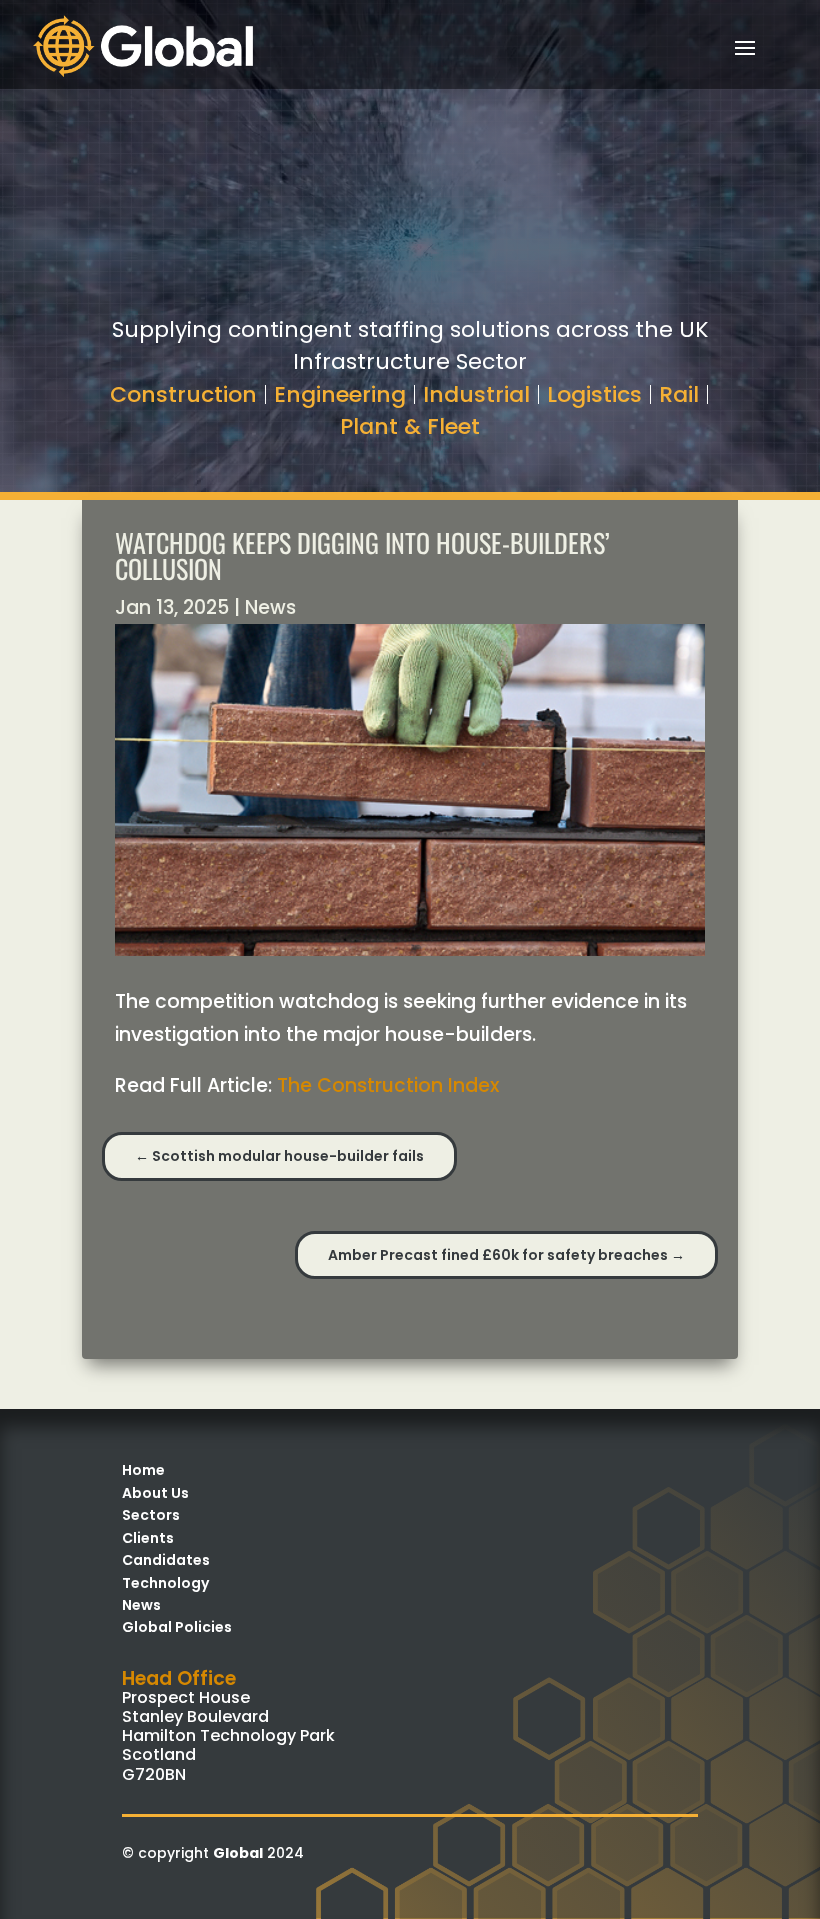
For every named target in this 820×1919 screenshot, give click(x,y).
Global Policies (177, 1627)
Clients (148, 1538)
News (270, 607)
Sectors (151, 1515)
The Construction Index (388, 1085)
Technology (165, 1583)
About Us (155, 1493)
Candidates (166, 1560)
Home (143, 1470)
